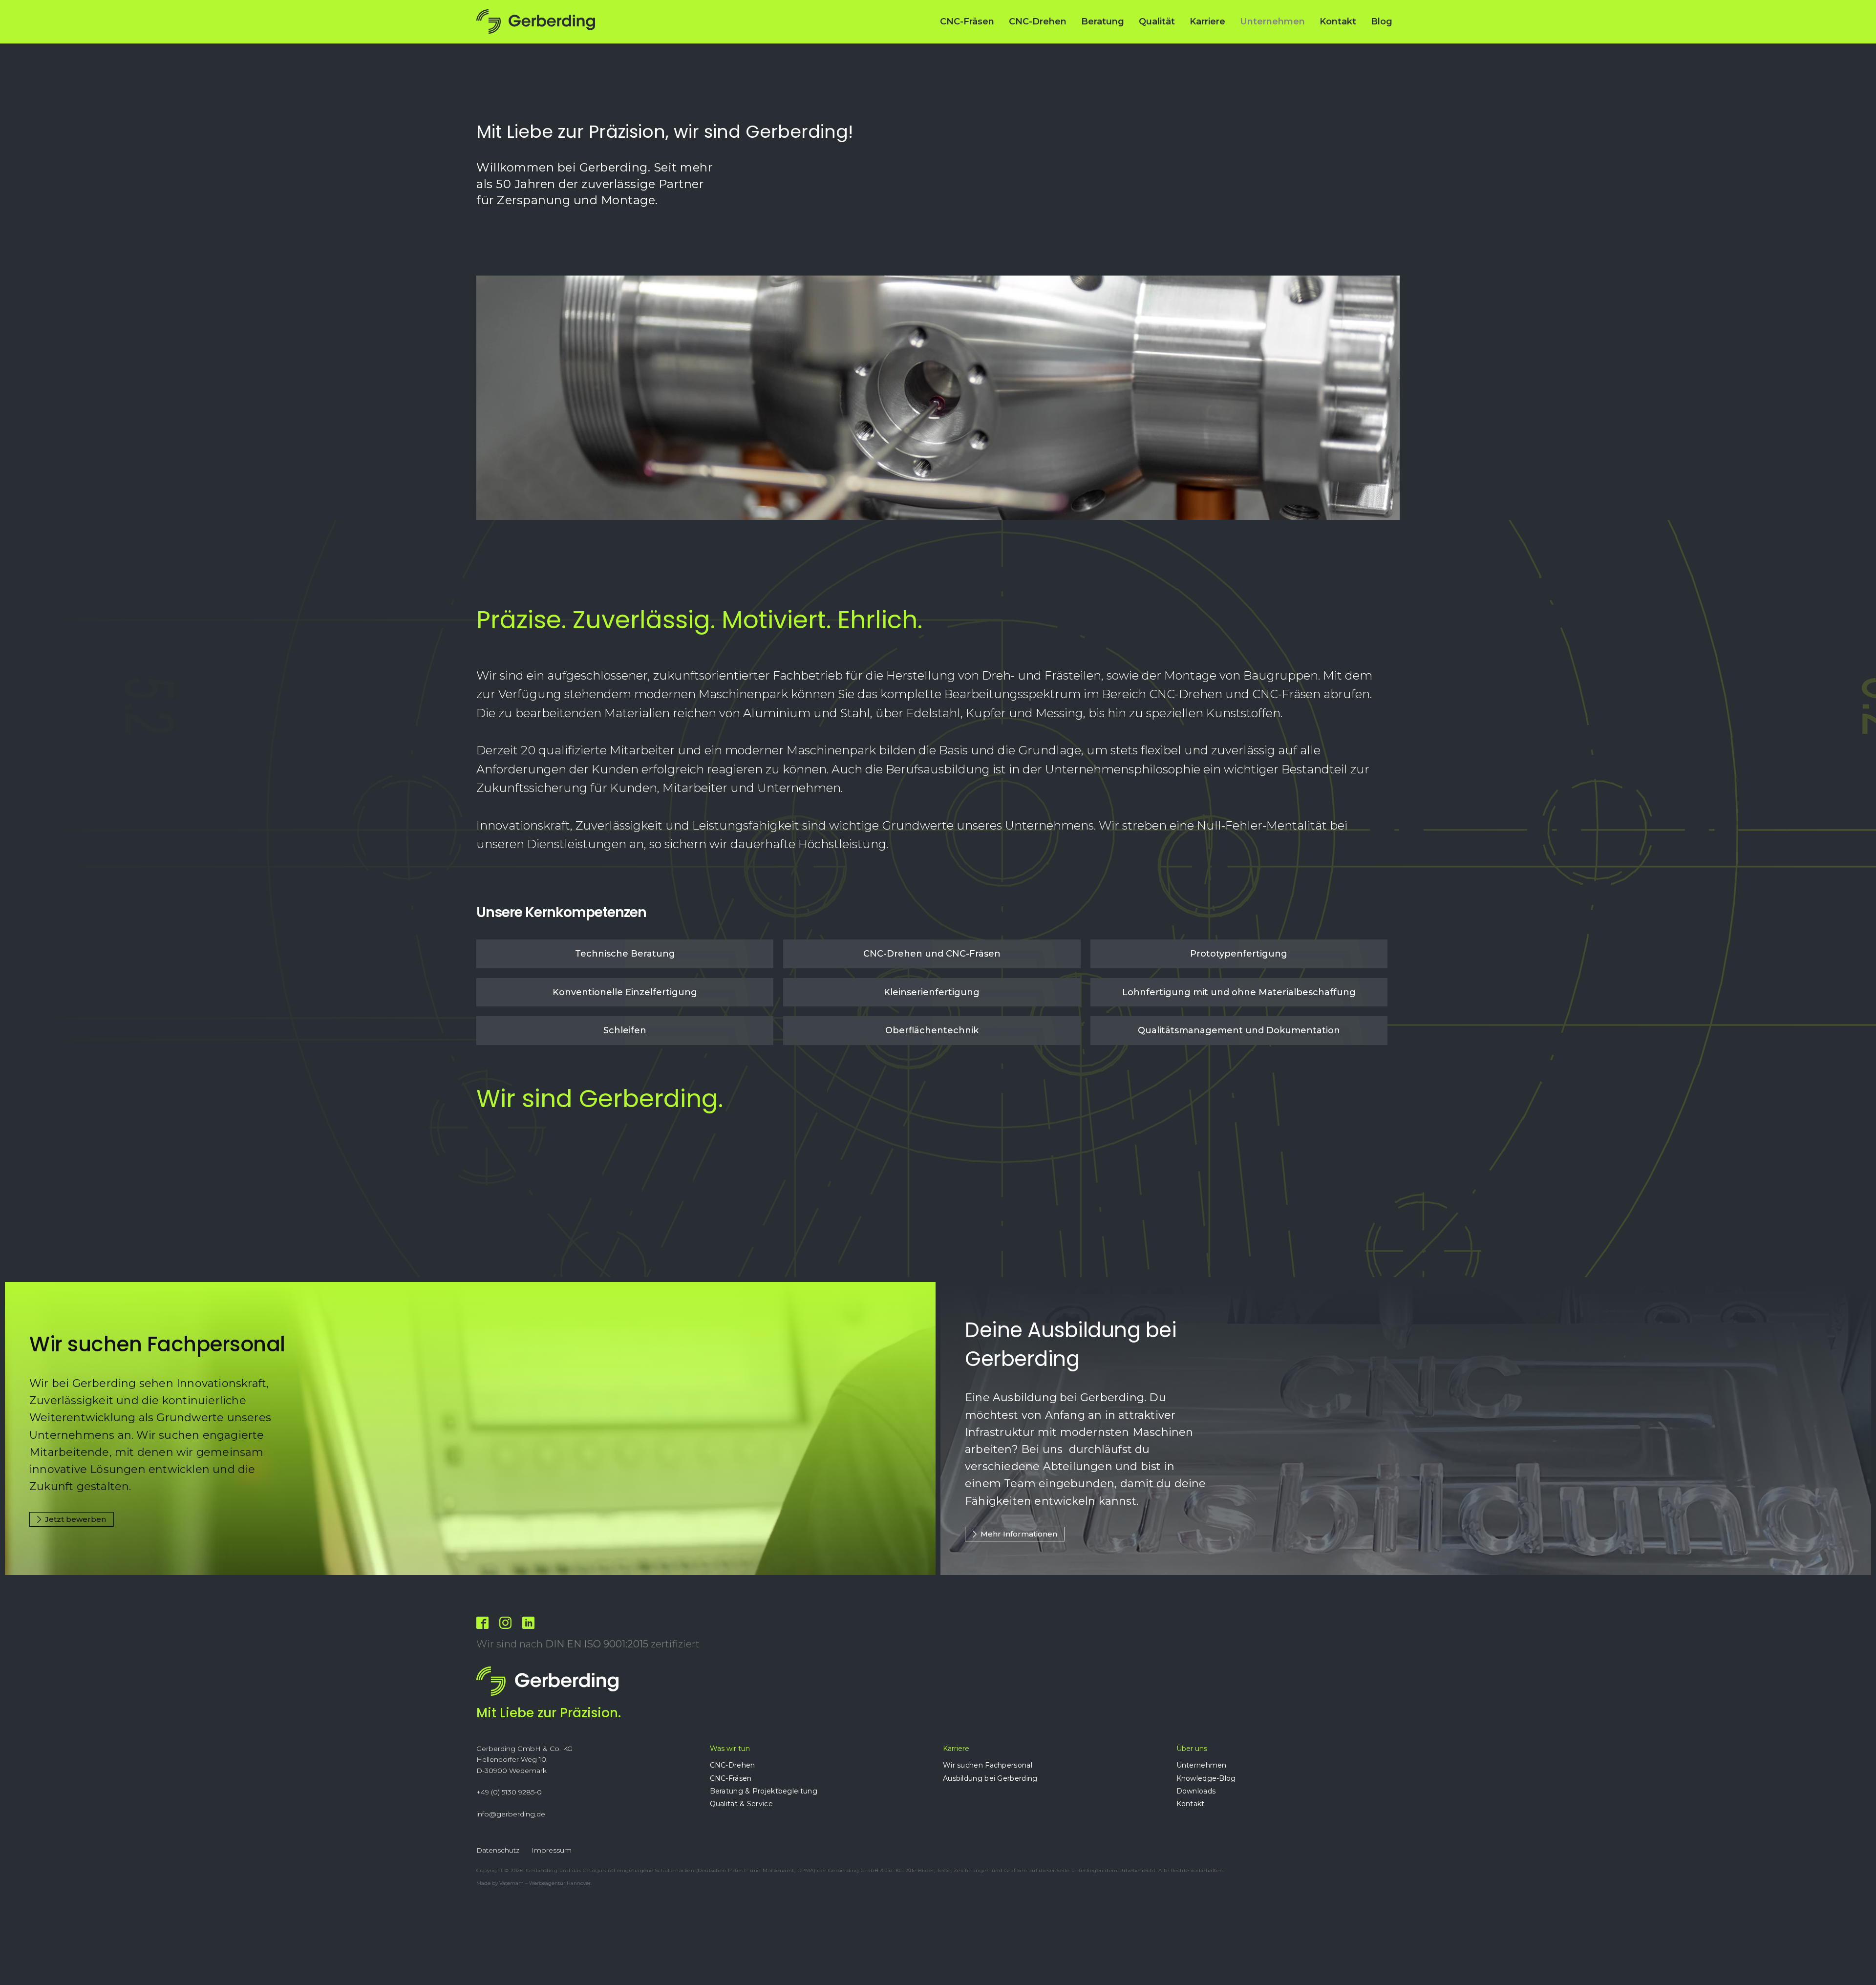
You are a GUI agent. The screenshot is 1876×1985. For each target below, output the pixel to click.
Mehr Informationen (1019, 1534)
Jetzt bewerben (75, 1519)
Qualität (1157, 21)
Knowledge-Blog (1206, 1778)
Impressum (552, 1850)
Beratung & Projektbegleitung (764, 1791)
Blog (1382, 21)
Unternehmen (1272, 21)
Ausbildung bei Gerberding (990, 1778)
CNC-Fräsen (967, 21)
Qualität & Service (741, 1804)
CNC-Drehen (1038, 21)
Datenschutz (498, 1850)
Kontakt (1338, 21)
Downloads (1196, 1791)
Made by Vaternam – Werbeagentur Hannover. (534, 1883)
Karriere (1207, 21)
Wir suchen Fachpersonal (988, 1765)
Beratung (1103, 21)
